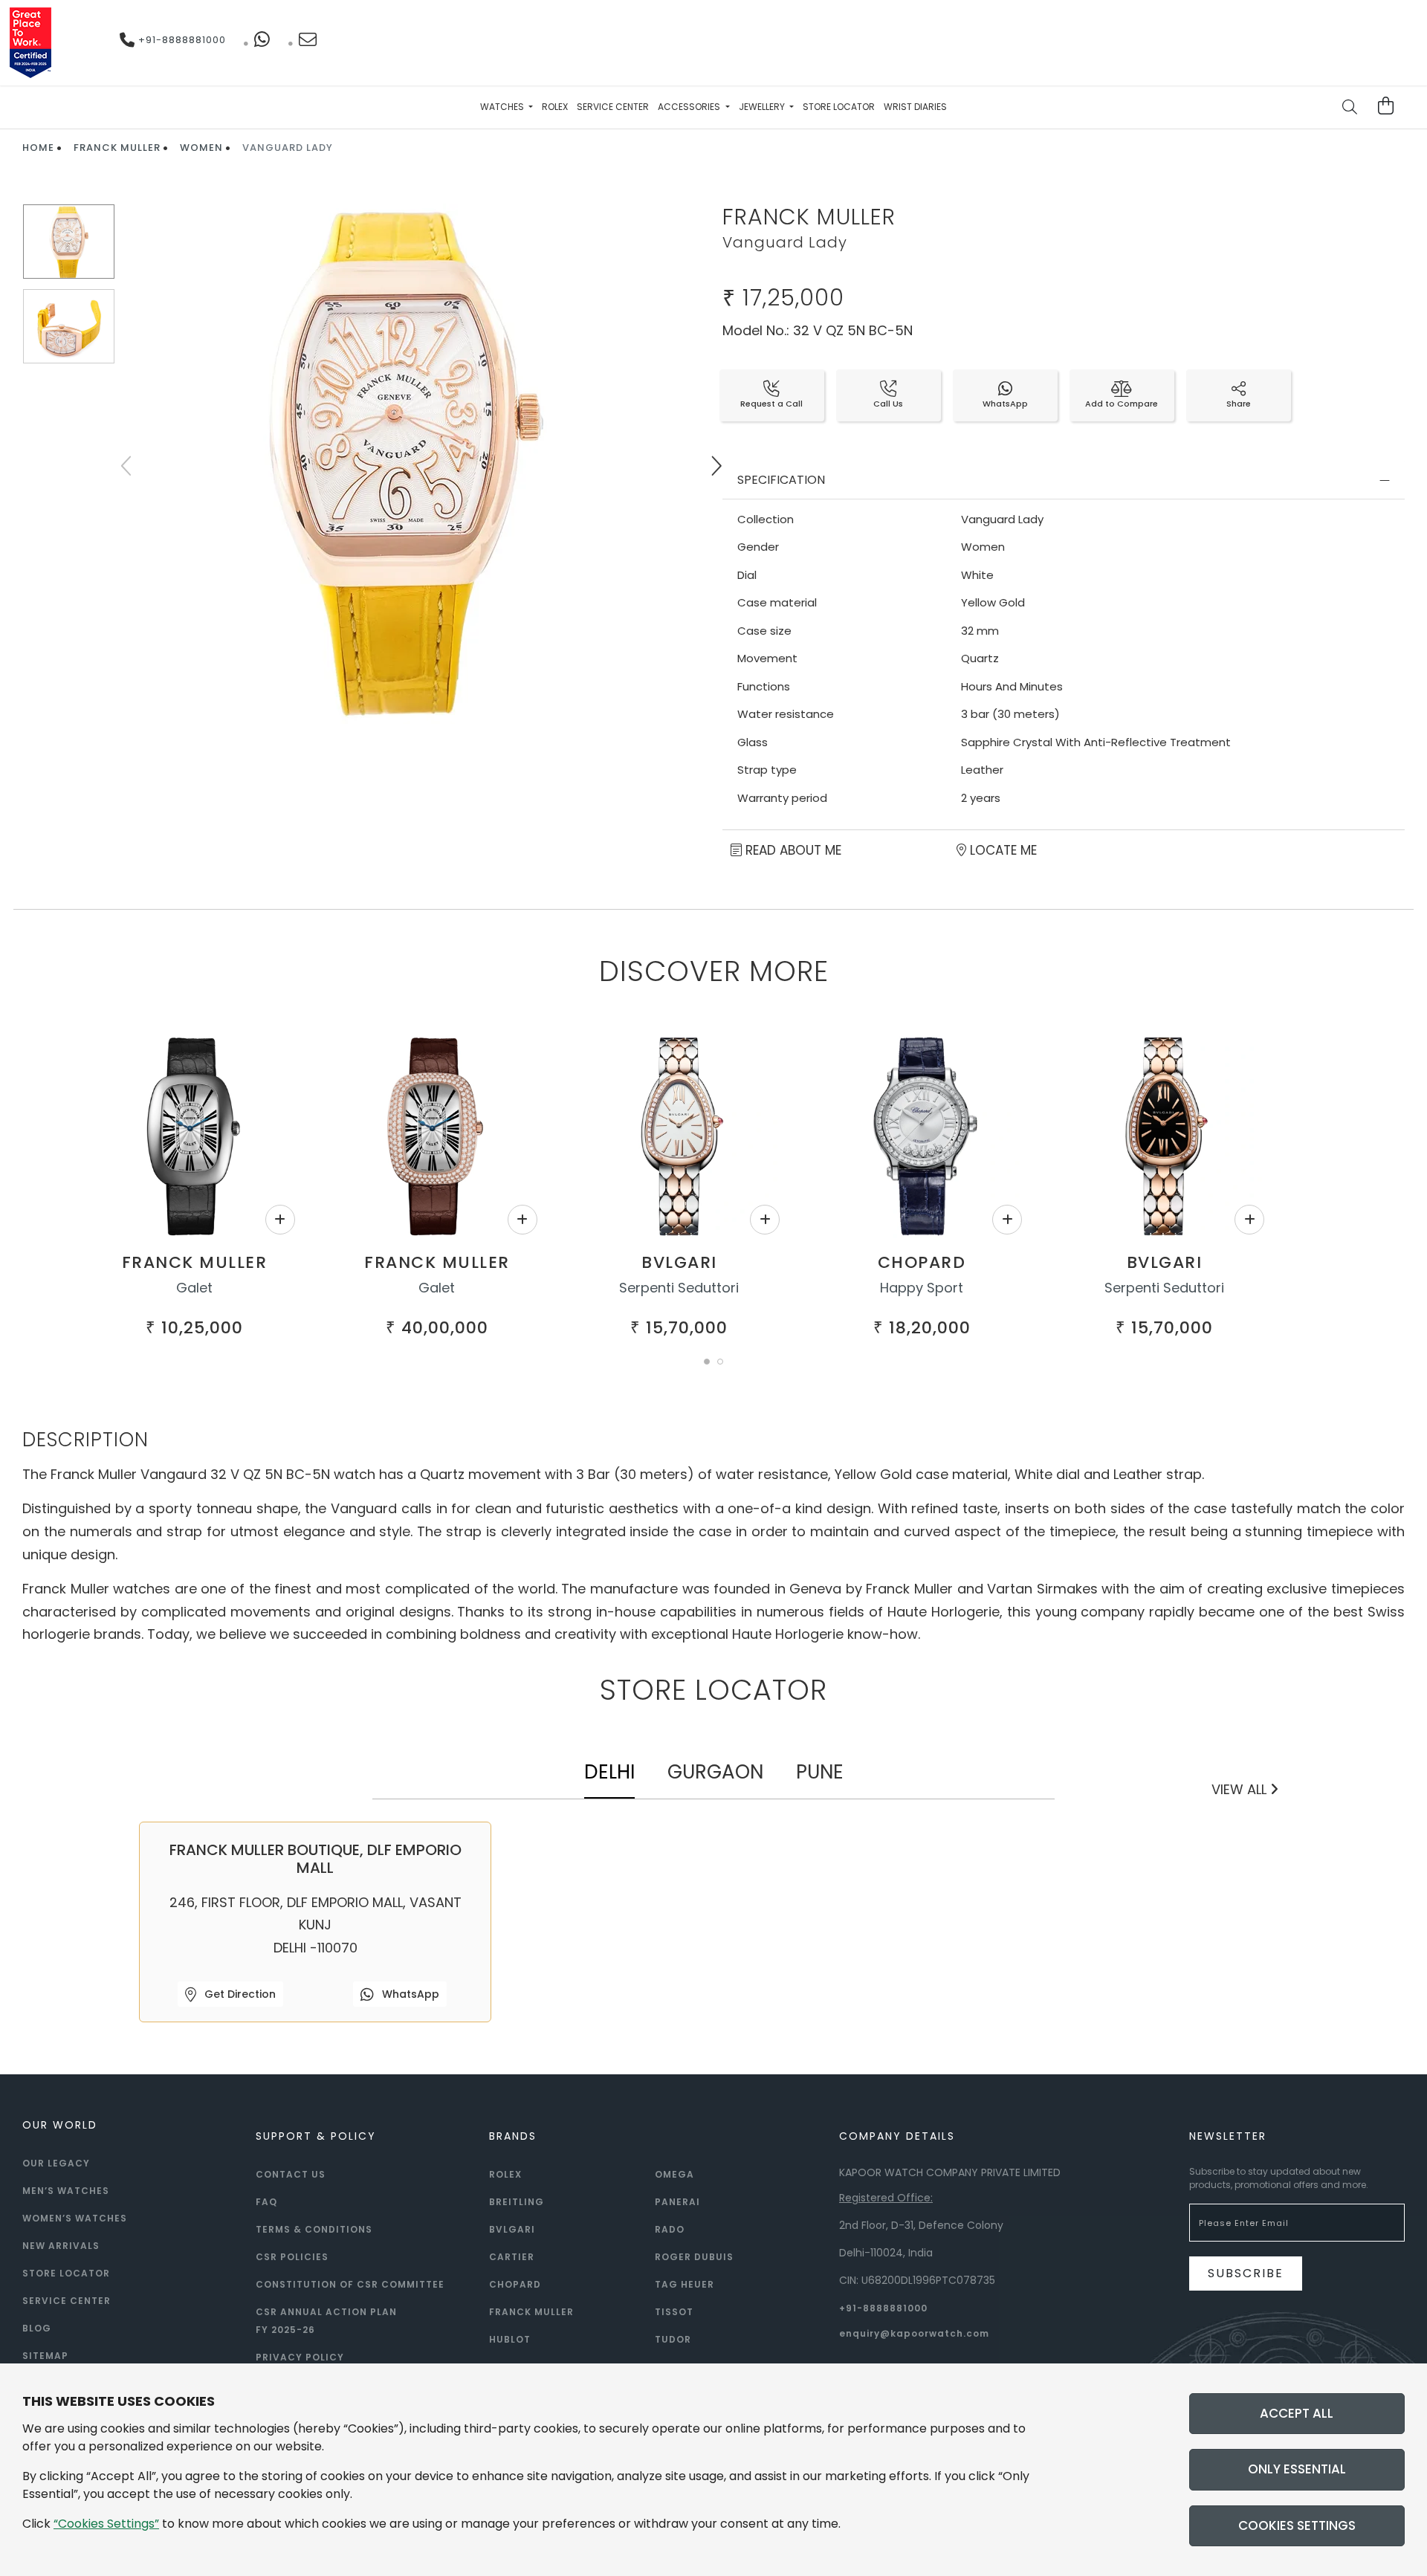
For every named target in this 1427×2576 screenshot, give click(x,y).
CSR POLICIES (292, 2257)
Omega (674, 2174)
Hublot (510, 2339)
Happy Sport (922, 1288)
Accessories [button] (690, 107)
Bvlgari (679, 1262)
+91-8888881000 (181, 40)
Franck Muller (117, 148)
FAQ (266, 2202)
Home (38, 148)
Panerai (677, 2202)
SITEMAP (45, 2356)
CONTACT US (291, 2174)
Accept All (1297, 2413)
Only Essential (1297, 2469)
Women (201, 148)
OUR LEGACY (56, 2163)
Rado (670, 2229)
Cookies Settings (1297, 2525)
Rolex (555, 107)
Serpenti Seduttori (679, 1288)
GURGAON (715, 1772)
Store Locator (839, 107)
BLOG (37, 2328)
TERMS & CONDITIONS (314, 2229)
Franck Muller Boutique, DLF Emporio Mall (316, 1859)
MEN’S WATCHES (66, 2191)
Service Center (613, 107)
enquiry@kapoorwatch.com (914, 2333)
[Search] (1350, 109)
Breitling (517, 2202)
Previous (128, 466)
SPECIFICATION (781, 480)
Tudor (673, 2339)
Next (716, 466)
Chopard (922, 1262)
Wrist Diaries (915, 107)
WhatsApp (409, 1994)
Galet (194, 1288)
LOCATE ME (1002, 850)
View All (1241, 1789)
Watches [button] (503, 107)
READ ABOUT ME (792, 850)
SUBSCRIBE (1246, 2273)
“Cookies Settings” (106, 2524)
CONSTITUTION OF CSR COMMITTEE (350, 2284)
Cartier (512, 2257)
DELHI (609, 1772)
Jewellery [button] (763, 107)
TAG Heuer (685, 2284)
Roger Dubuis (694, 2257)
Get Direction (239, 1994)
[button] (707, 1362)
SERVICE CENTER (67, 2301)
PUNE (820, 1772)
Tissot (674, 2312)
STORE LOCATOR (66, 2273)
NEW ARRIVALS (61, 2246)
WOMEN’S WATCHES (75, 2218)
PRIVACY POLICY (300, 2357)
